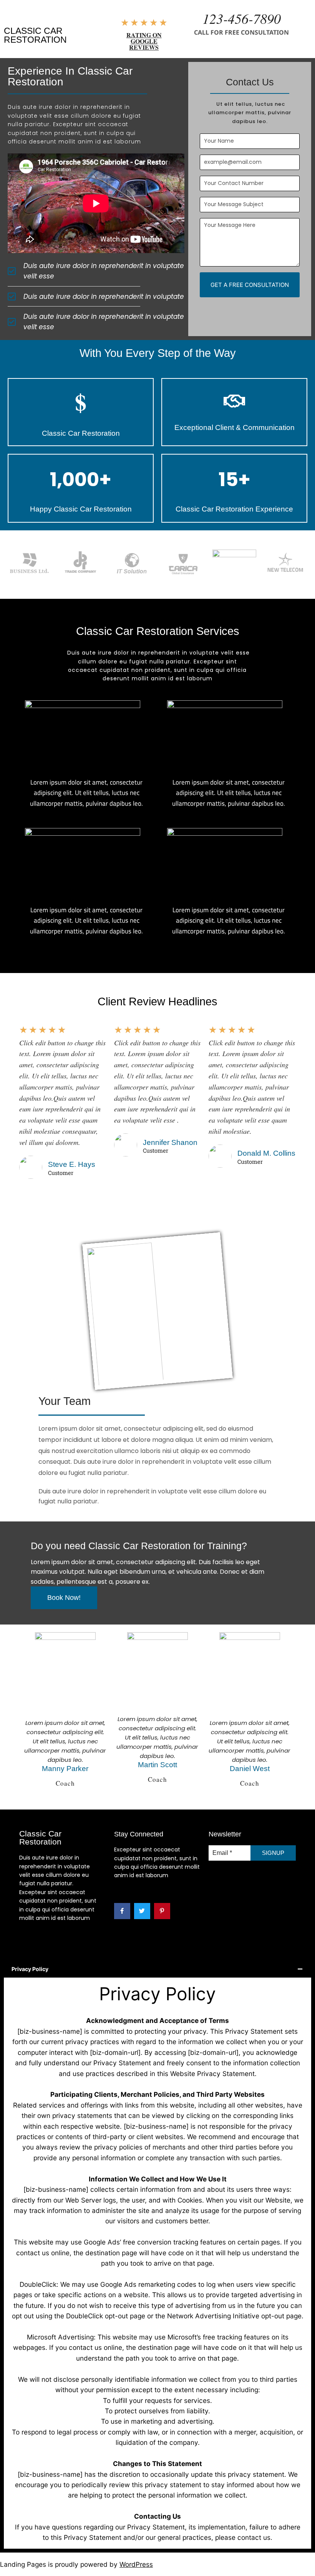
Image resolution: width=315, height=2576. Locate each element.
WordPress (136, 2564)
